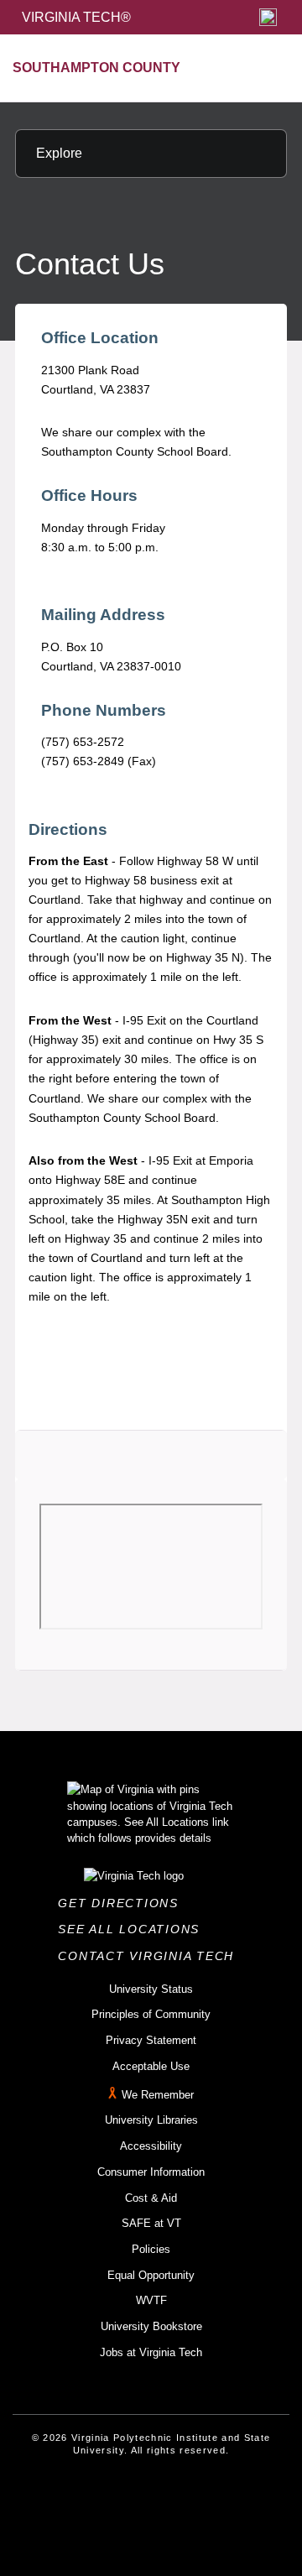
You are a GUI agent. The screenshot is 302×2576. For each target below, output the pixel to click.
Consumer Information (151, 2172)
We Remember (158, 2095)
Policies (151, 2249)
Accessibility (151, 2146)
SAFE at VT (151, 2223)
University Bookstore (151, 2326)
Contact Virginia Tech (151, 1956)
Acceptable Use (151, 2066)
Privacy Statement (151, 2040)
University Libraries (151, 2120)
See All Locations (133, 1929)
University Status (151, 1989)
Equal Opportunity (151, 2275)
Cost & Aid (151, 2198)
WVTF (151, 2300)
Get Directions (123, 1903)
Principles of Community (151, 2014)
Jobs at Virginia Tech (151, 2352)
